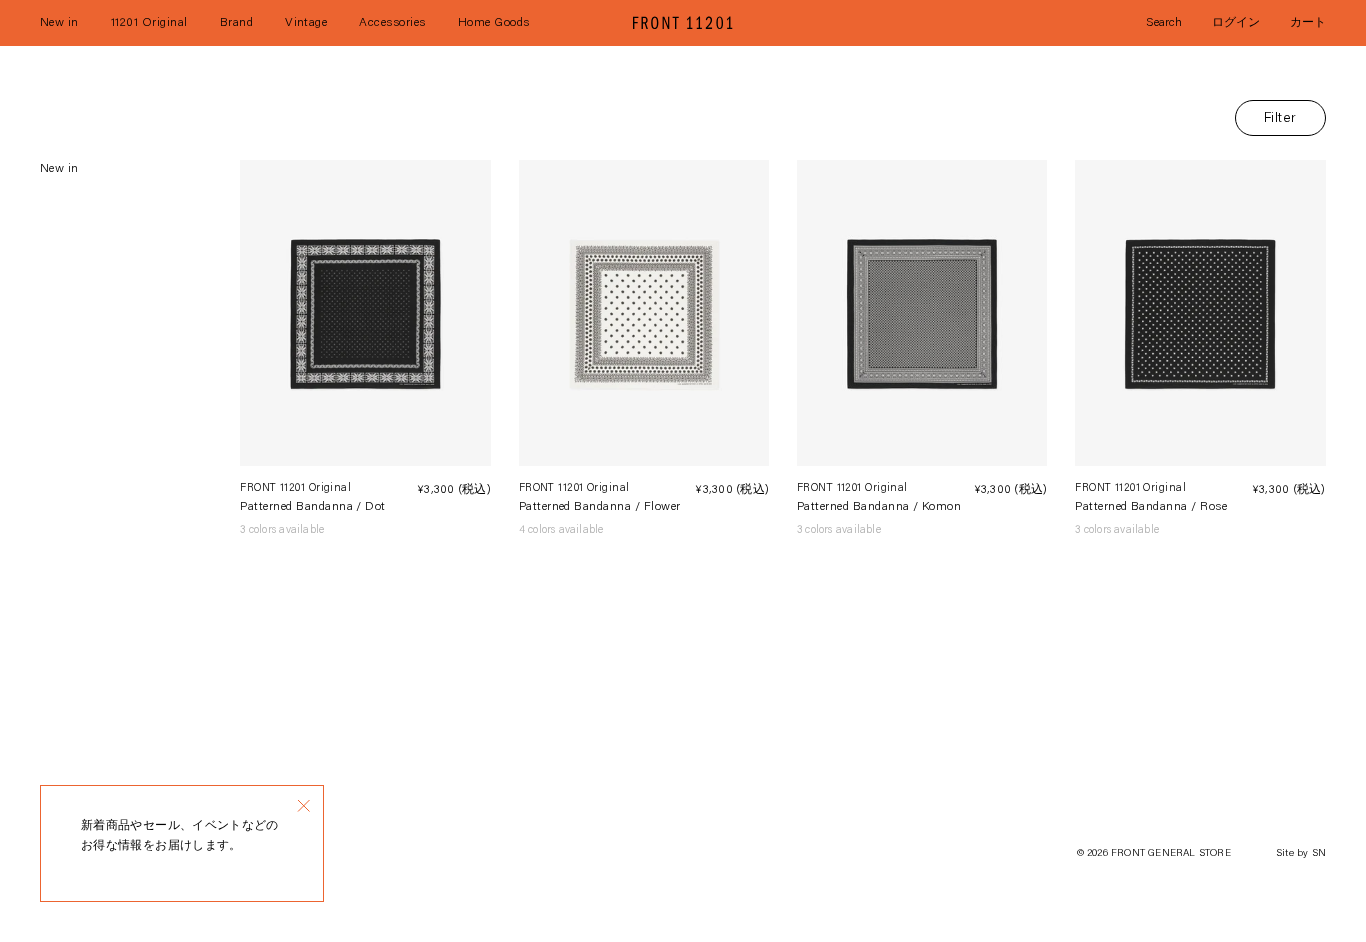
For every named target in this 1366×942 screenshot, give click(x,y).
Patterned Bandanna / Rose (1151, 507)
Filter (1280, 119)
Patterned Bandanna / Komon (879, 507)
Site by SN (1301, 854)
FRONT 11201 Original (295, 488)
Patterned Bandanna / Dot (313, 507)
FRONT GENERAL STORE (1171, 854)
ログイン (1236, 23)
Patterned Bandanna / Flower (600, 507)
